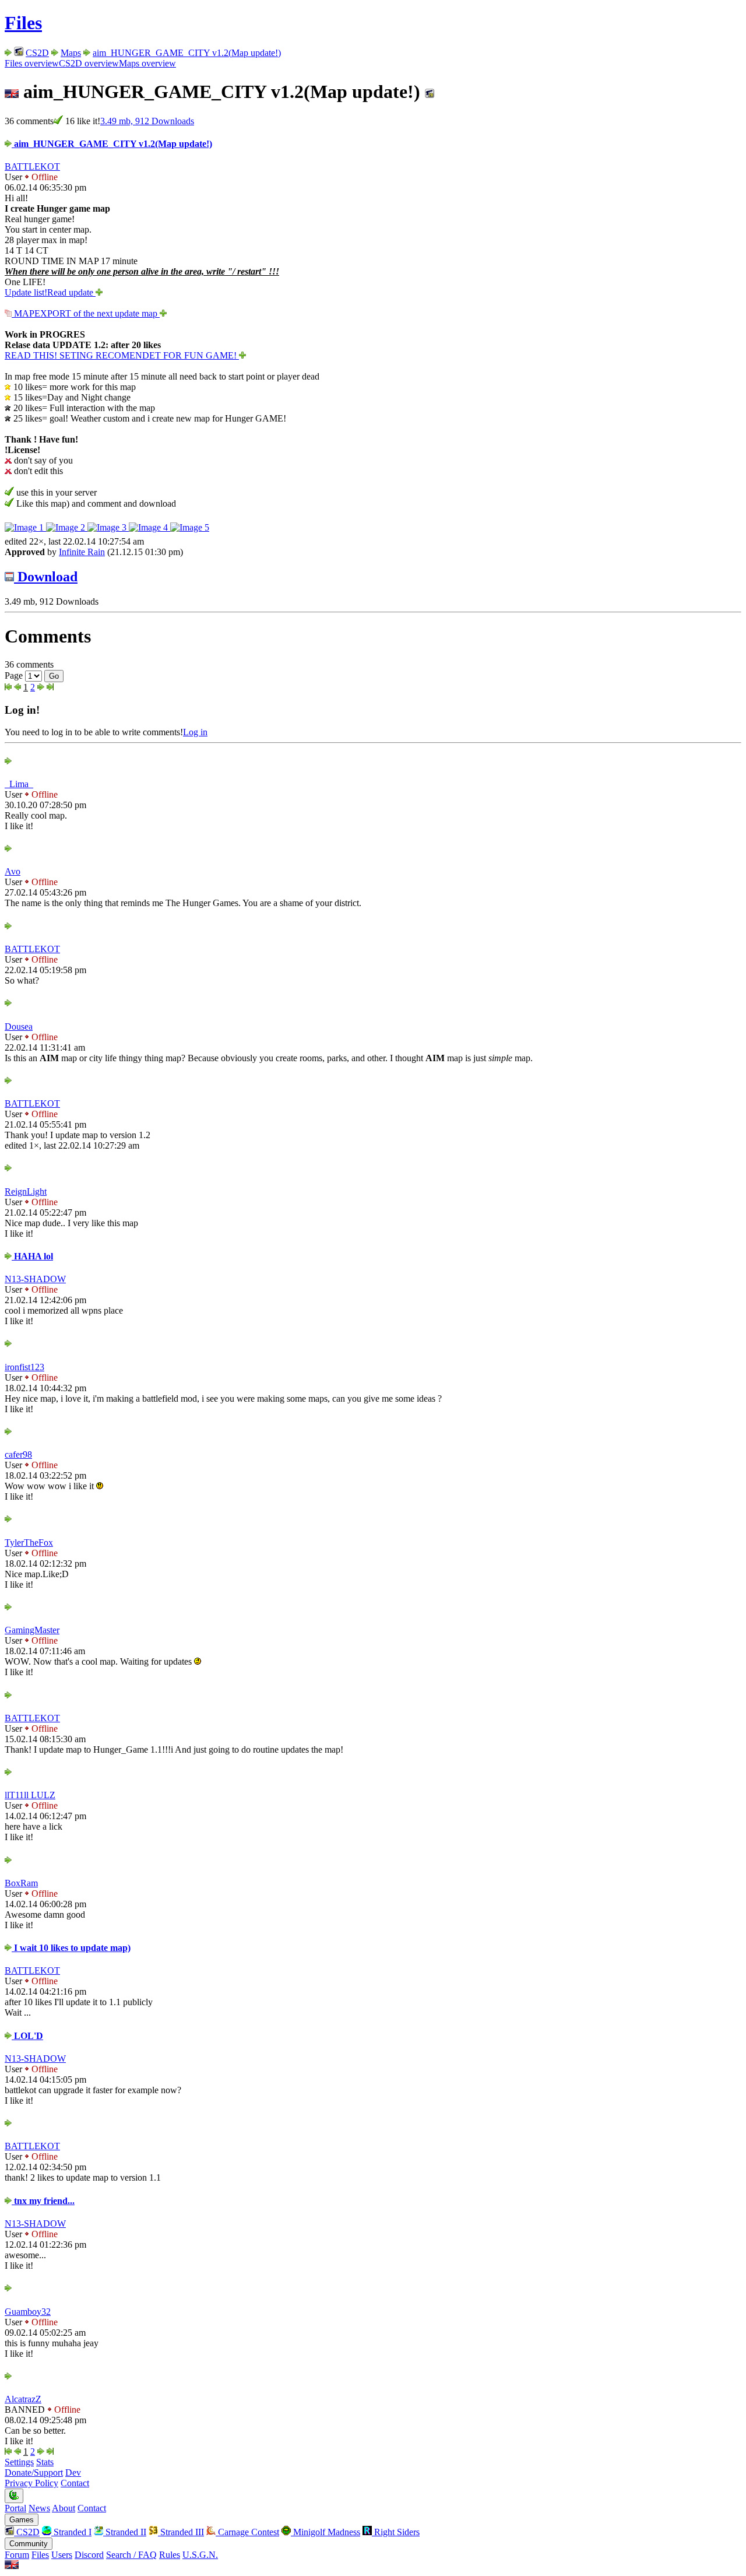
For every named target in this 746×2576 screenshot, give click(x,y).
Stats (45, 2462)
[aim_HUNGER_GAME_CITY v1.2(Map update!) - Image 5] (190, 527)
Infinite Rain (82, 552)
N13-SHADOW (35, 1279)
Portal (15, 2508)
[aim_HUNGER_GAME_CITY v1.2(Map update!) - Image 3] (108, 527)
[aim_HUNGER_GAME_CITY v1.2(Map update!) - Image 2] (67, 527)
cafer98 (18, 1454)
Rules (170, 2555)
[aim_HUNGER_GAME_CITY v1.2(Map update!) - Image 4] (149, 527)
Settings (19, 2462)
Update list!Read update (50, 292)
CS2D (37, 53)
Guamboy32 (28, 2312)
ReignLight (26, 1192)
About (64, 2508)
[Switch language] (12, 2566)
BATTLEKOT (32, 166)
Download (46, 577)
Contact (75, 2483)
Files (23, 23)
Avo (13, 871)
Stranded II (125, 2532)
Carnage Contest (247, 2532)
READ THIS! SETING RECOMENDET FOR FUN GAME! (122, 355)
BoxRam (21, 1883)
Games (22, 2520)
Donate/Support (34, 2473)
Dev (73, 2473)
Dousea (19, 1026)
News (39, 2508)
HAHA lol (32, 1256)
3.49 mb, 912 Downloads (147, 121)
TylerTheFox (29, 1543)
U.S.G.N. (200, 2555)
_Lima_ (19, 784)
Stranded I (71, 2532)
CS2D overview (89, 63)
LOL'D (27, 2036)
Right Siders (396, 2532)
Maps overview (147, 63)
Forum (17, 2555)
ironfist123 (24, 1367)
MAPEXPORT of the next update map (86, 313)
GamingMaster (32, 1630)
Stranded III (181, 2532)
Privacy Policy (31, 2483)
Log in (195, 732)
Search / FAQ (131, 2555)
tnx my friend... (43, 2201)
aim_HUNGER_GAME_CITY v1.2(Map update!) (187, 53)
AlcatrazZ (23, 2399)
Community (29, 2544)
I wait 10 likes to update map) (71, 1948)
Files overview (32, 63)
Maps (71, 53)
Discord (89, 2555)
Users (62, 2555)
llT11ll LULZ (30, 1795)
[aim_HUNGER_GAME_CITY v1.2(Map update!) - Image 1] (25, 527)
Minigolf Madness (326, 2532)
